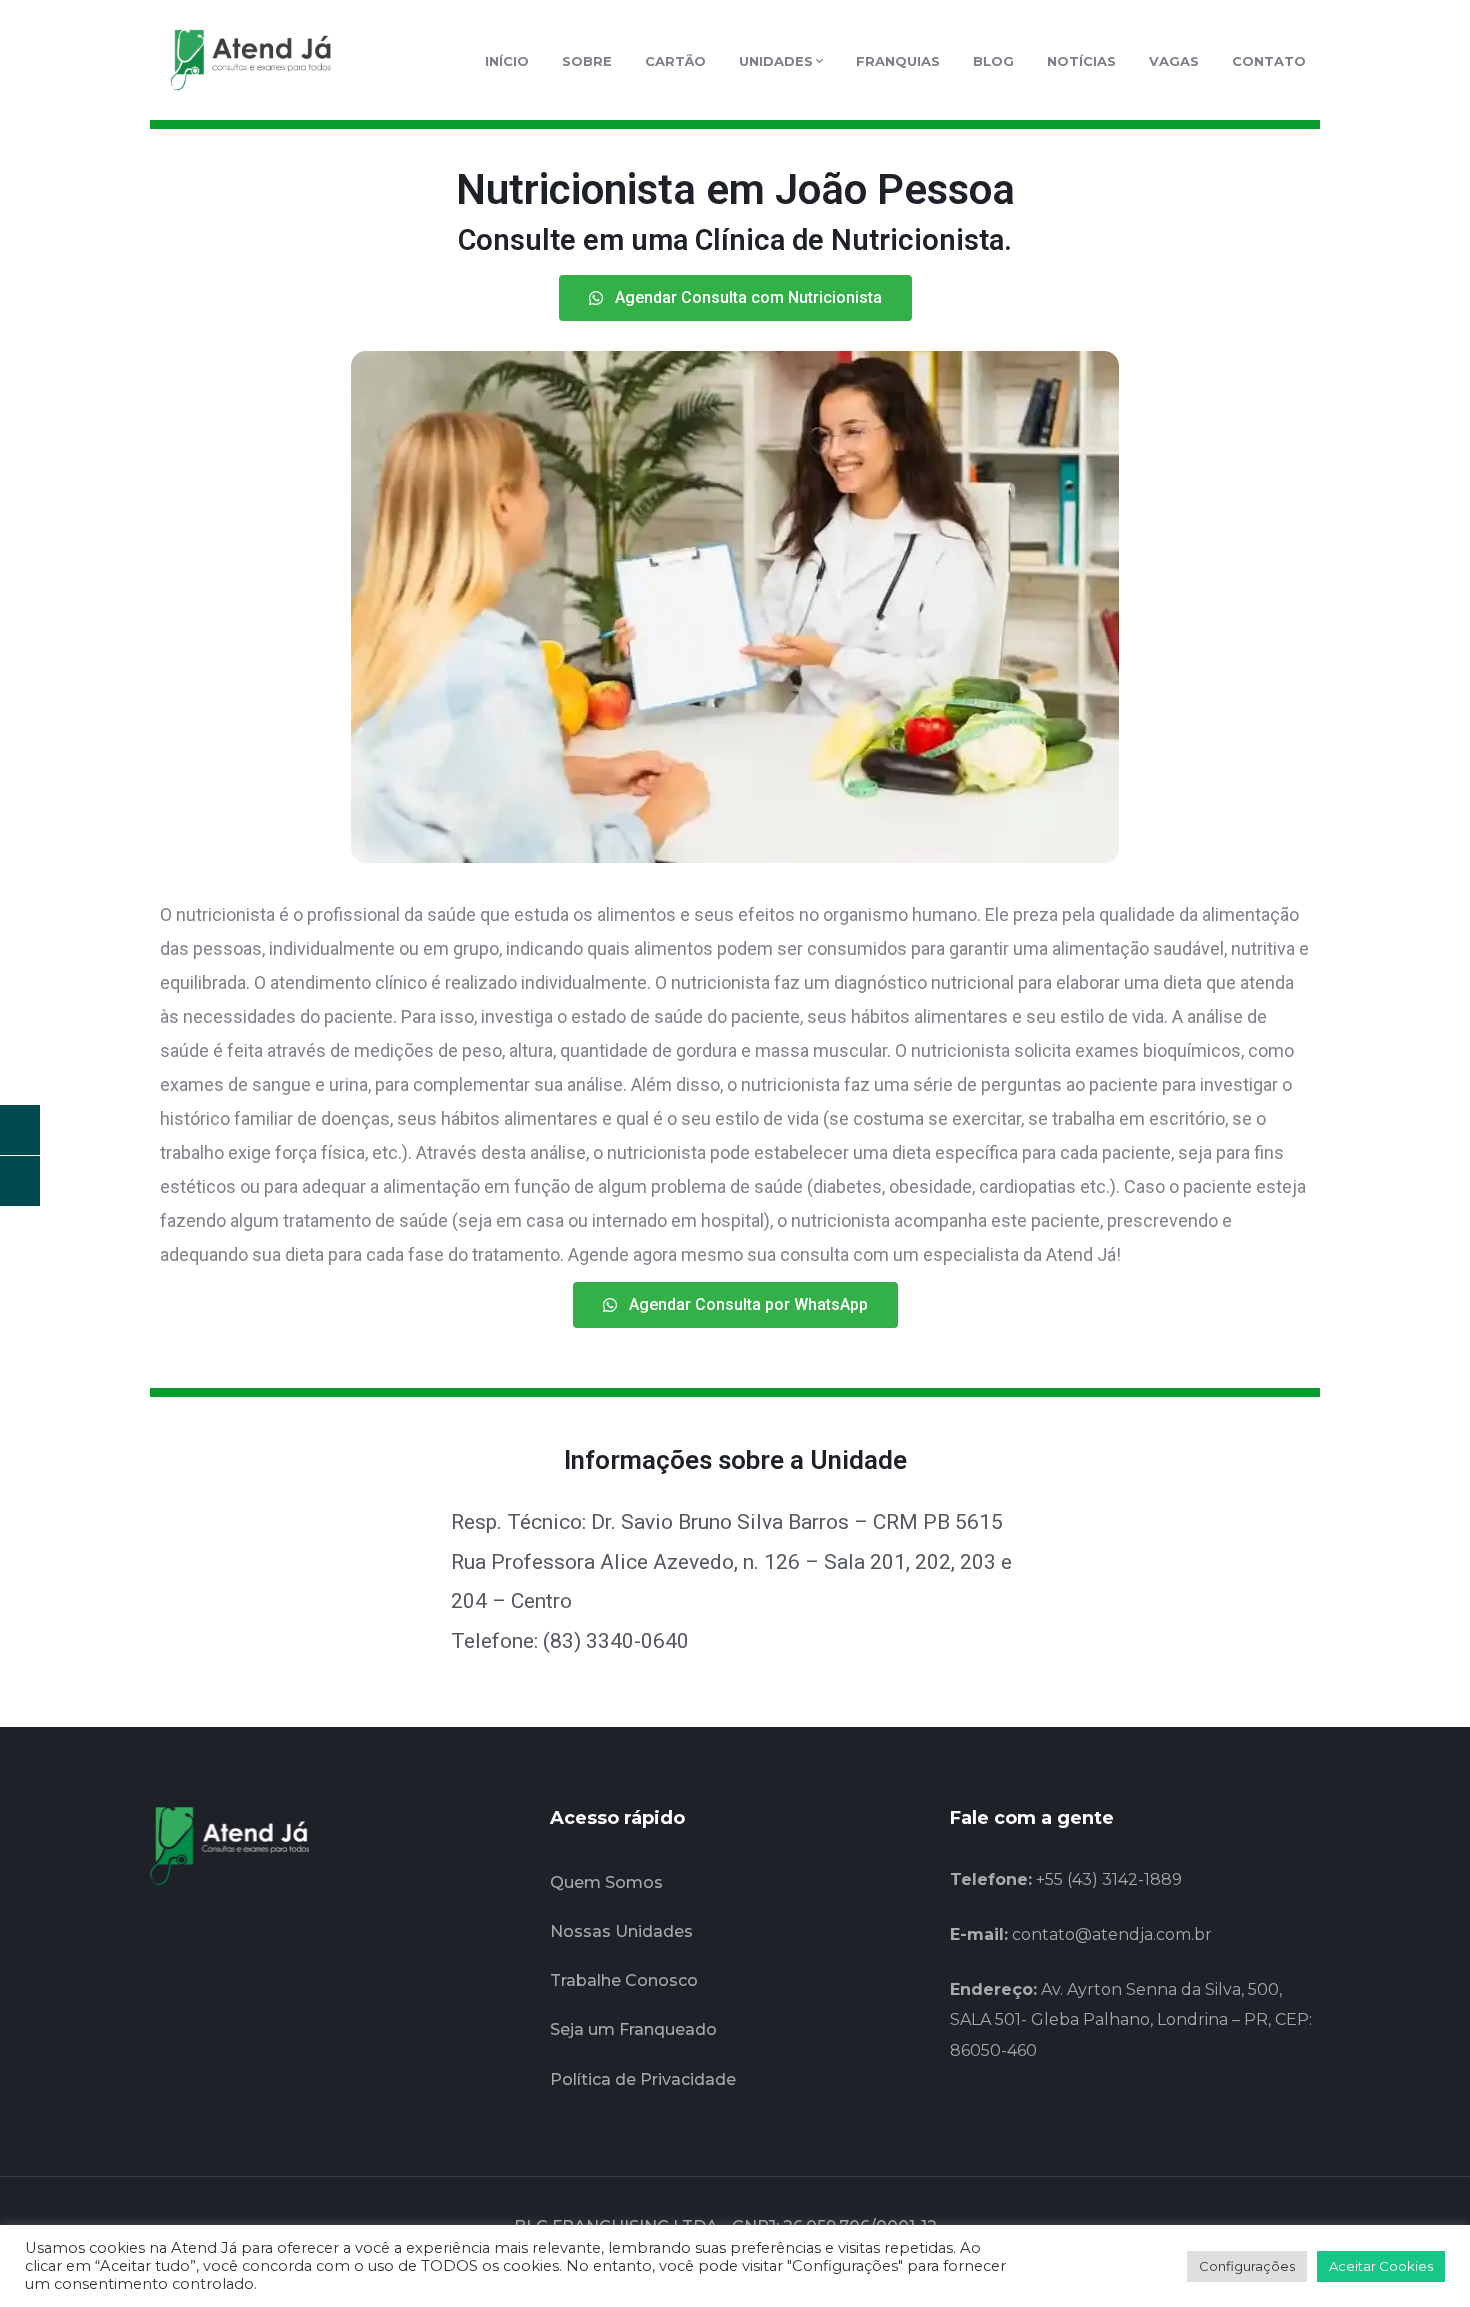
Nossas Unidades (621, 1931)
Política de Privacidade (643, 2079)
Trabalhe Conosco (624, 1980)
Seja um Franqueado (633, 2029)
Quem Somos (606, 1882)
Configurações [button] (1247, 2266)
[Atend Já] (250, 59)
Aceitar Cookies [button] (1381, 2266)
